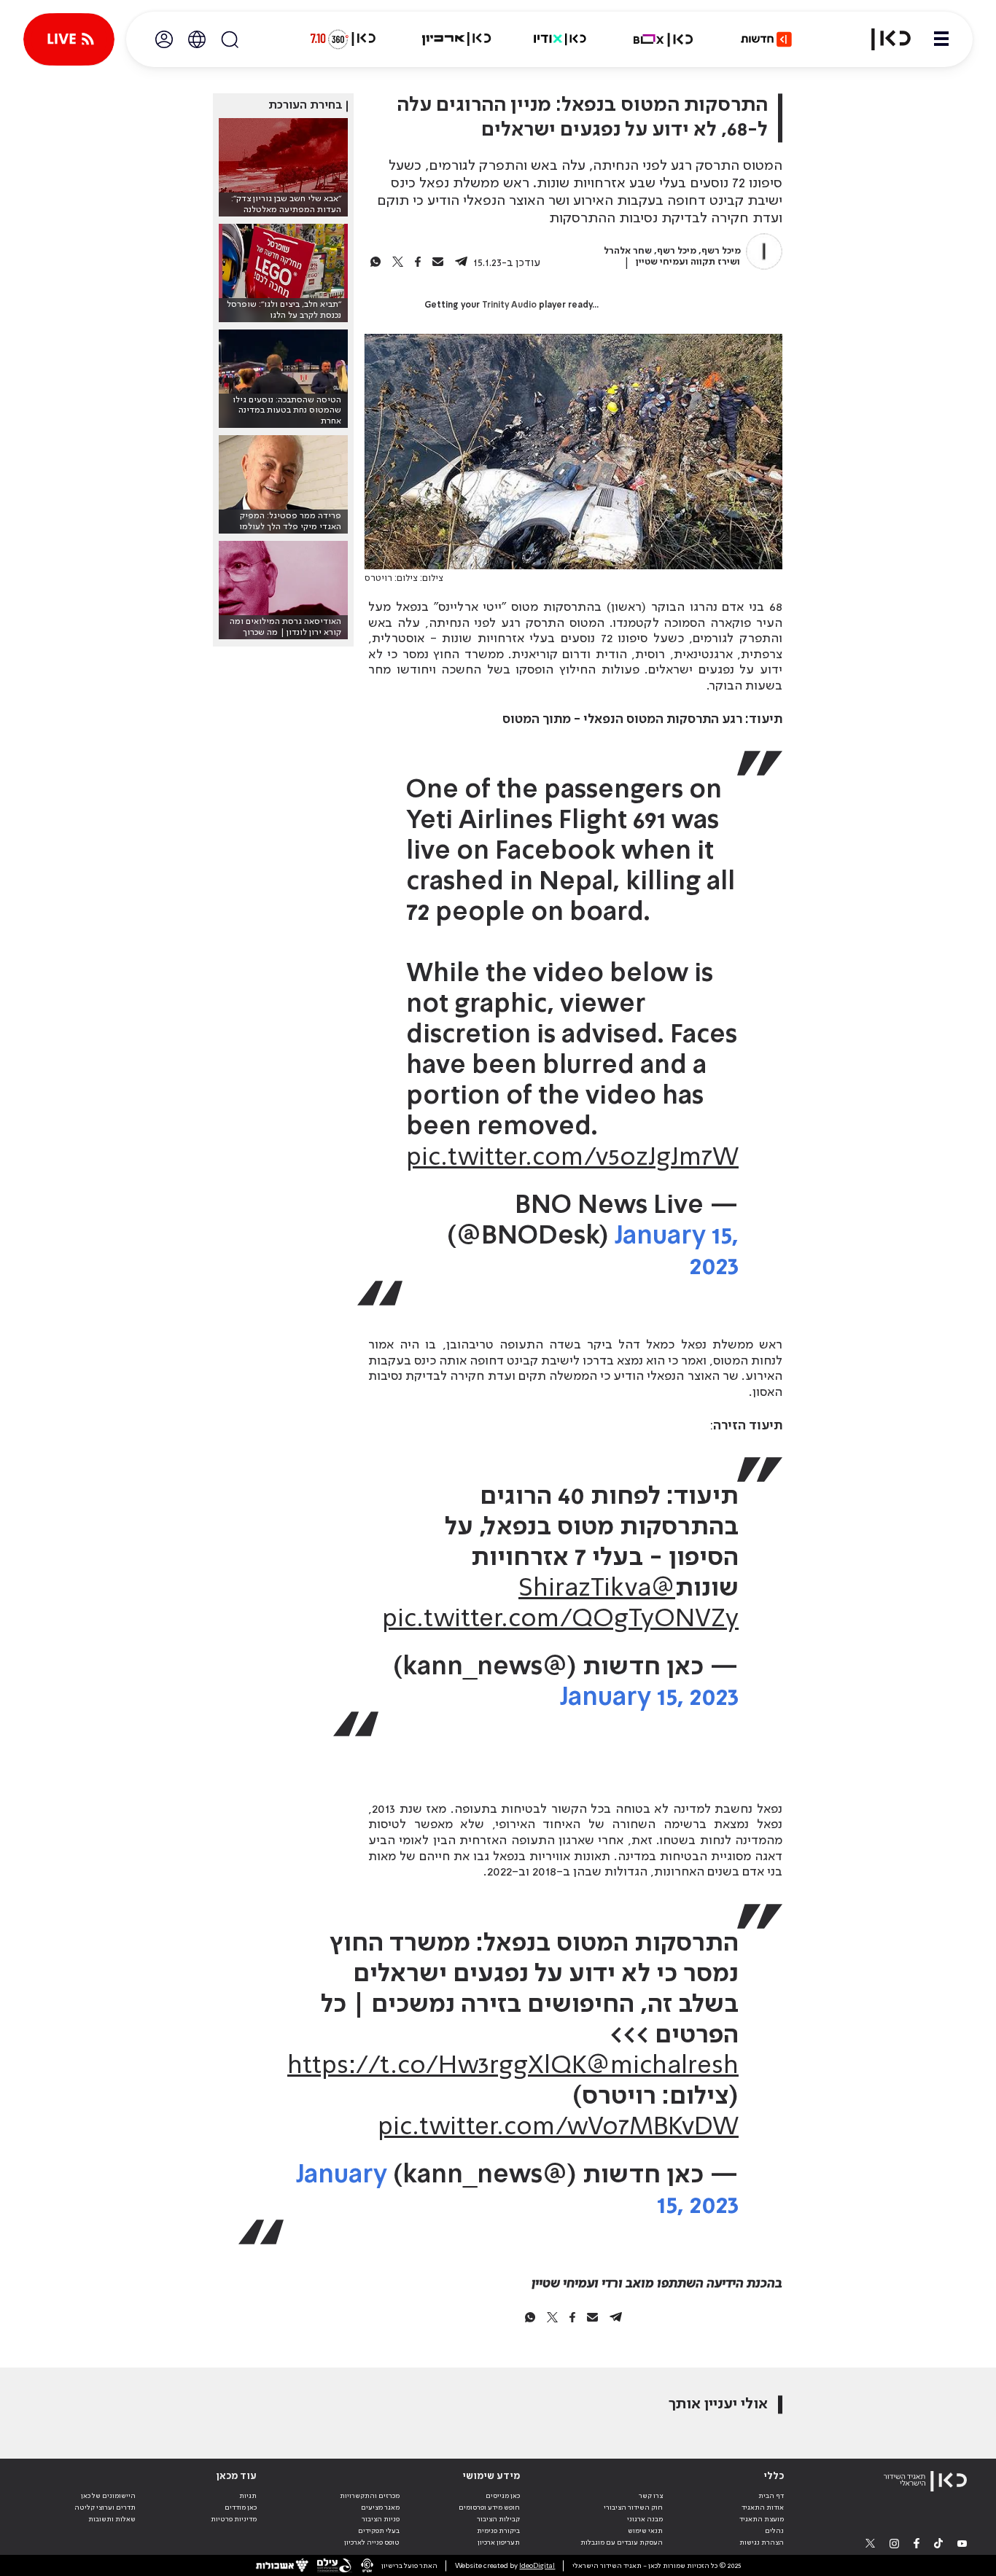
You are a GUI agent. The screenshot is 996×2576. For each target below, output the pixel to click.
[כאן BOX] (664, 39)
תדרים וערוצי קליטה (105, 2507)
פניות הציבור (381, 2519)
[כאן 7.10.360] (343, 39)
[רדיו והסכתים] (560, 39)
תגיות (248, 2496)
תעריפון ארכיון (499, 2542)
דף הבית (771, 2496)
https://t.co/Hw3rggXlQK (437, 2066)
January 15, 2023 (649, 1698)
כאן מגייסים (503, 2496)
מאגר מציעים (380, 2507)
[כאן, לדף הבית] (882, 39)
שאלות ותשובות (112, 2519)
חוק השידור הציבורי (633, 2507)
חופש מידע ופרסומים (489, 2507)
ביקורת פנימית (498, 2531)
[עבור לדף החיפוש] (230, 39)
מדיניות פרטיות (234, 2519)
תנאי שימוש (645, 2531)
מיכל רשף (721, 251)
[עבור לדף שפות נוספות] (197, 39)
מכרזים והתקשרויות (370, 2496)
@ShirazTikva (597, 1589)
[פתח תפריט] (941, 39)
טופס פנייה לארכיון (372, 2542)
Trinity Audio (509, 305)
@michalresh (662, 2066)
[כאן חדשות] (766, 39)
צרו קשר (651, 2496)
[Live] (69, 39)
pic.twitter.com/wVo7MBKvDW (558, 2128)
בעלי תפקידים (379, 2531)
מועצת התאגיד (762, 2519)
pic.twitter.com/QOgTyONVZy (560, 1620)
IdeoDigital (537, 2566)
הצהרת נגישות (762, 2542)
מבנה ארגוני (645, 2519)
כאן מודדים (241, 2507)
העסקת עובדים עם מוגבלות (622, 2542)
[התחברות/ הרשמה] (164, 39)
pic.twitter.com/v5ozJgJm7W (572, 1158)
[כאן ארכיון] (456, 39)
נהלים (774, 2531)
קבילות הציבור (498, 2519)
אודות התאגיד (763, 2507)
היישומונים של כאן (108, 2496)
